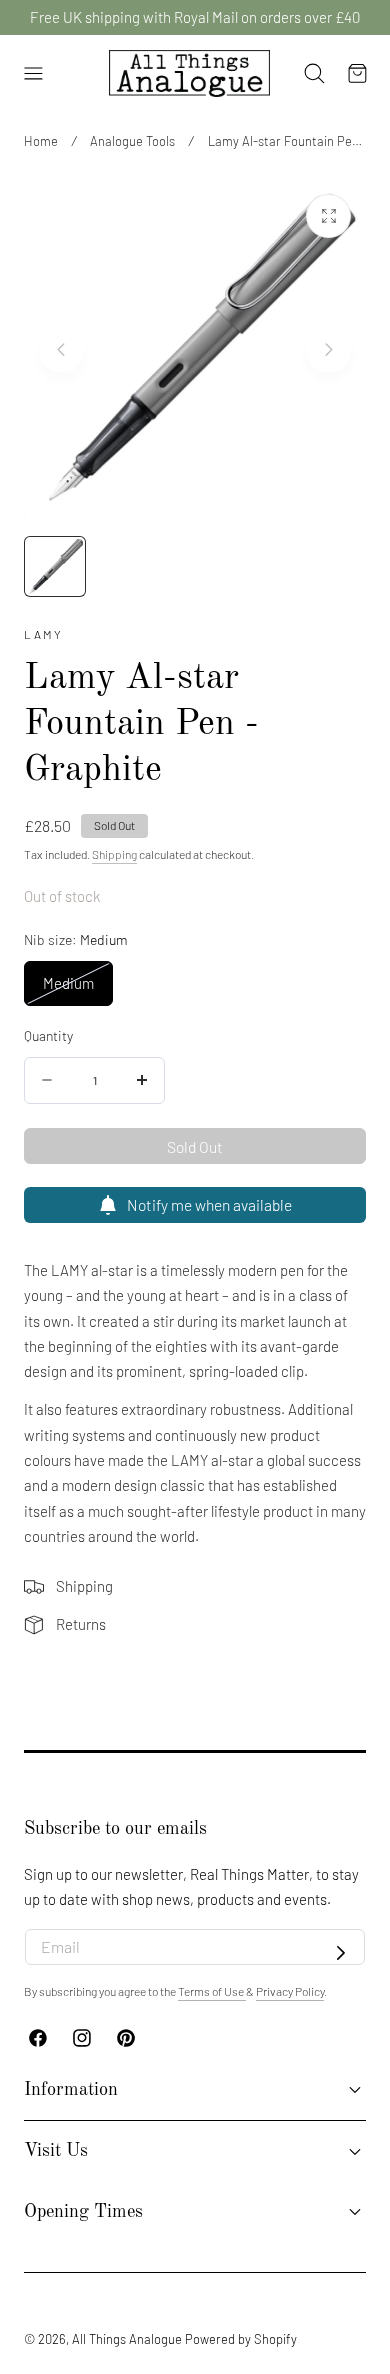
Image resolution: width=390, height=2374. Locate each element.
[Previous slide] (61, 349)
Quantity (48, 1035)
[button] (33, 74)
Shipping (114, 854)
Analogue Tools (132, 141)
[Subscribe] (341, 1953)
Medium (78, 989)
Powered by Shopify (241, 2339)
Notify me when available (209, 1204)
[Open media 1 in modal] (328, 216)
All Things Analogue (127, 2339)
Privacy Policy (290, 1991)
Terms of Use (212, 1991)
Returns (81, 1624)
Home (41, 141)
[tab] (55, 567)
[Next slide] (328, 349)
